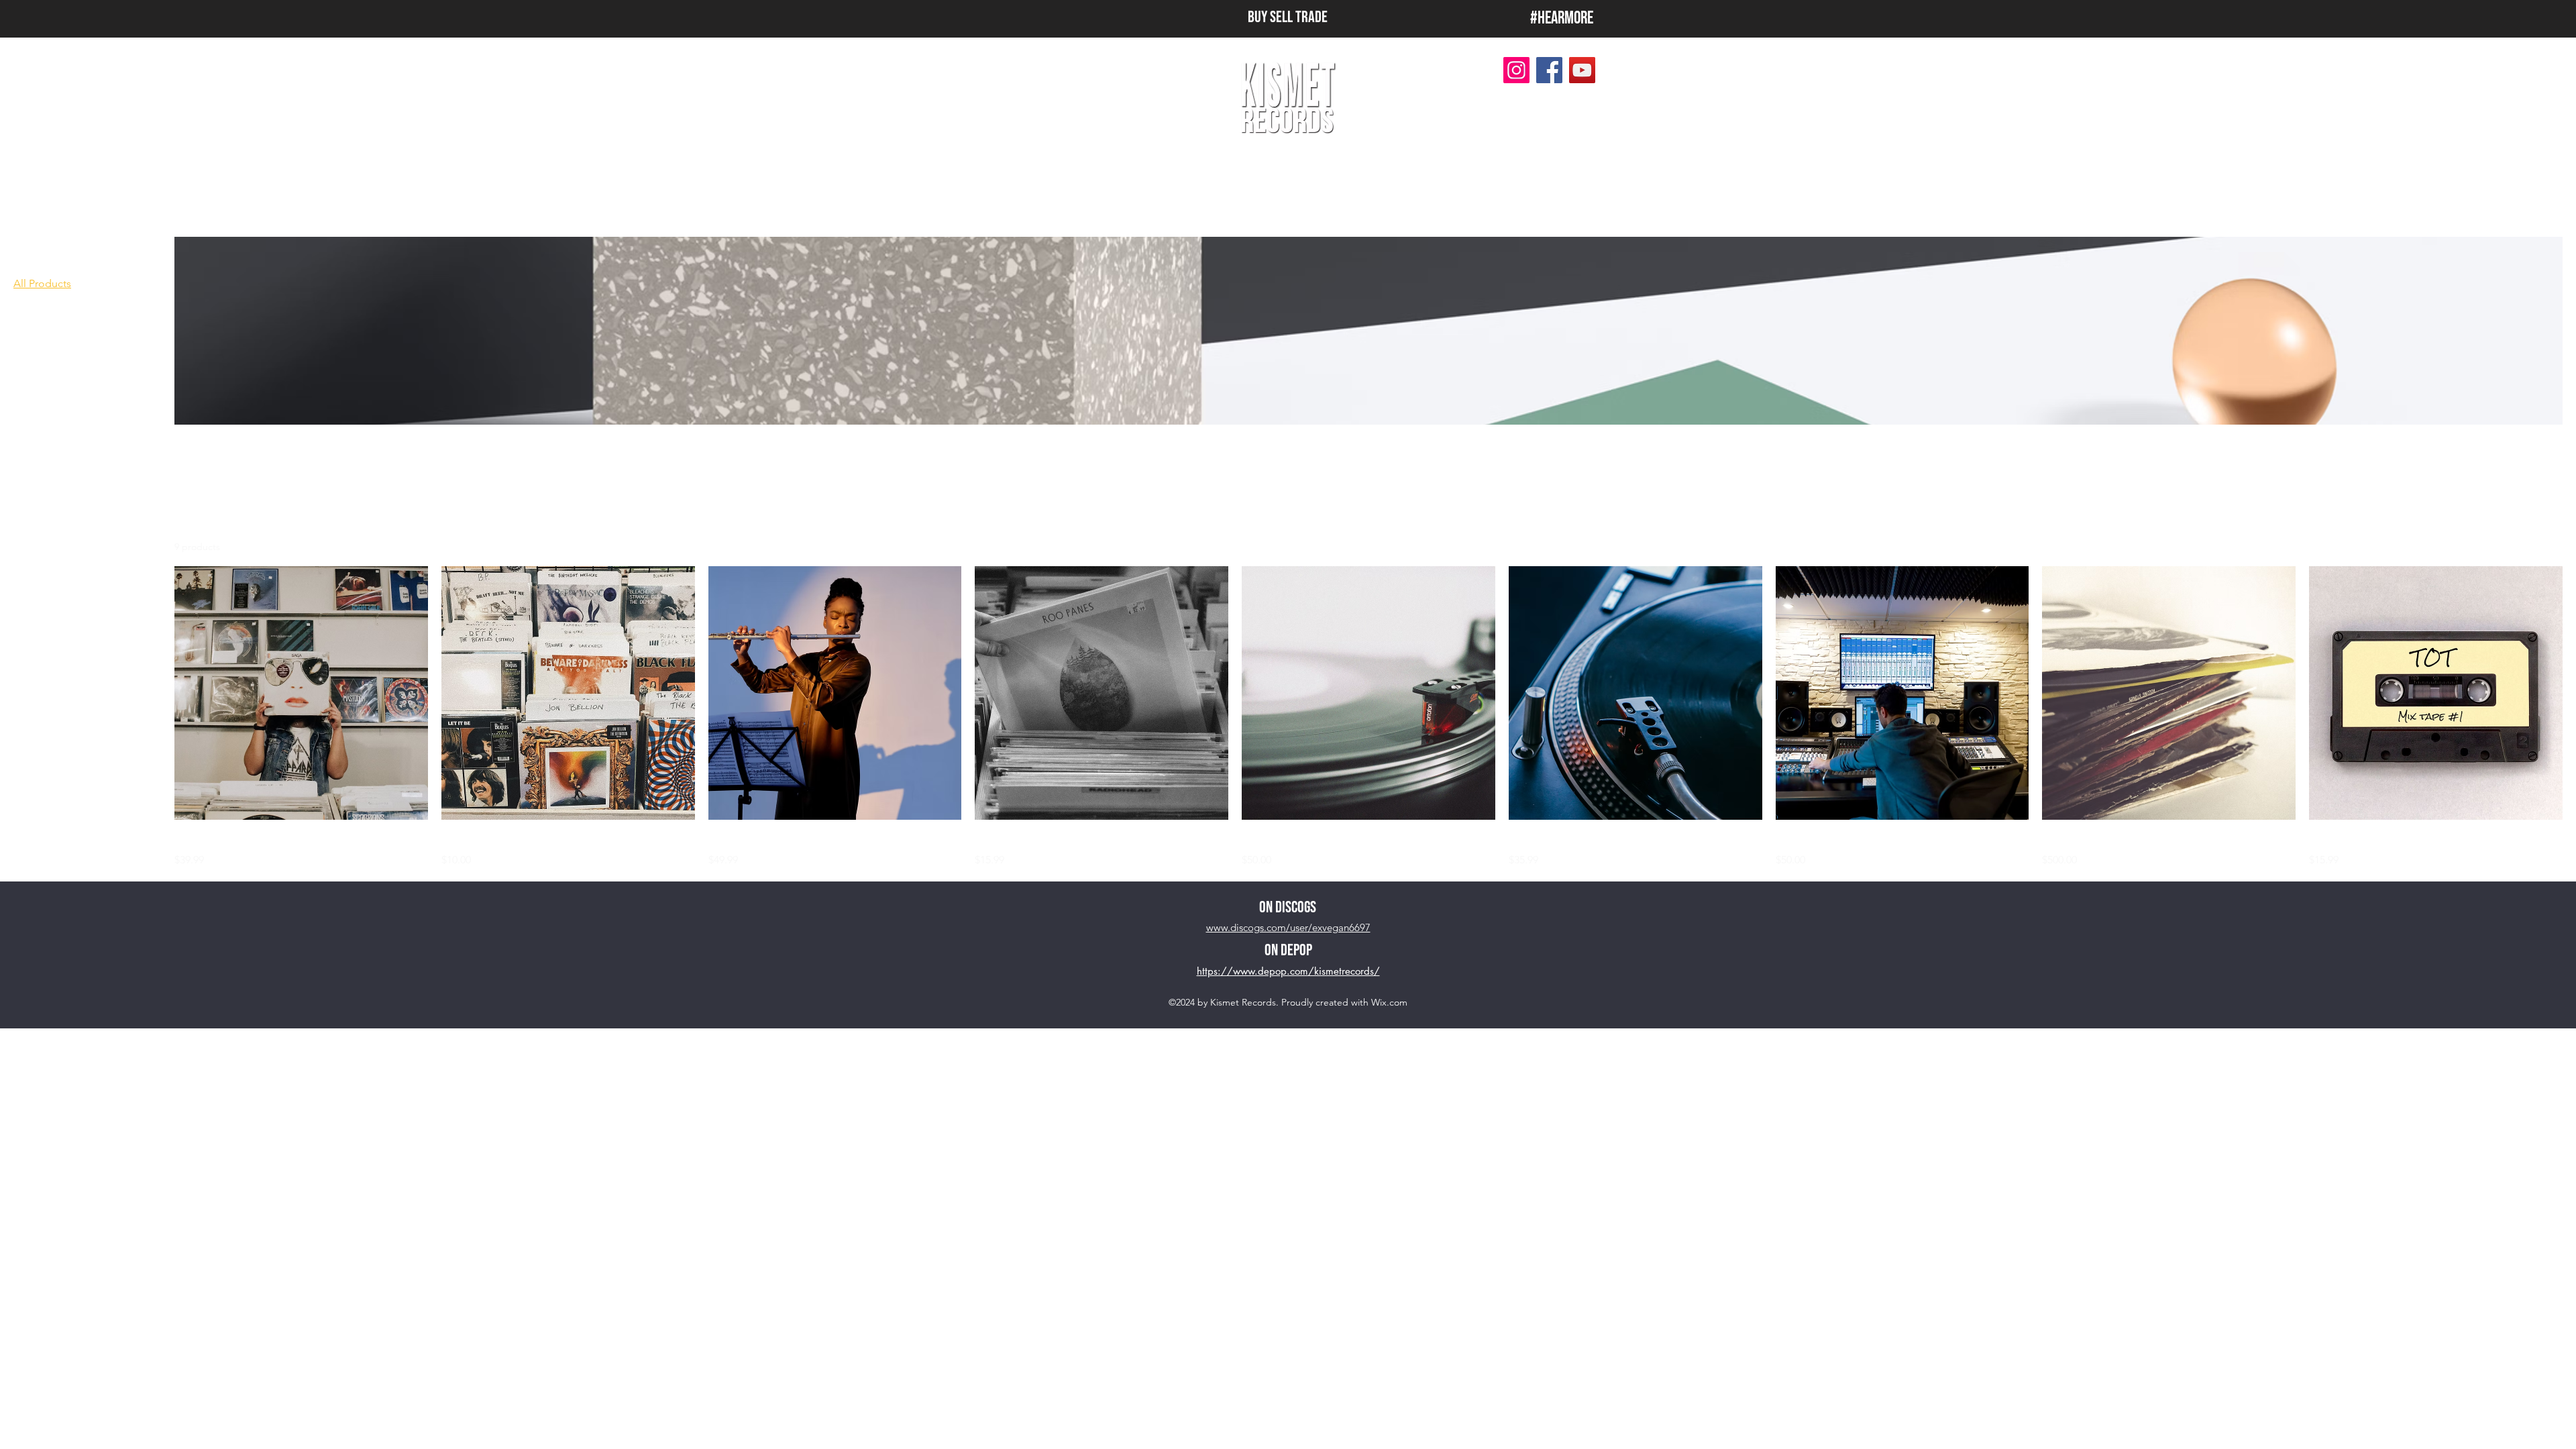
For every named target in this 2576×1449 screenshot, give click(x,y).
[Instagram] (1516, 70)
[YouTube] (1582, 70)
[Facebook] (1549, 70)
